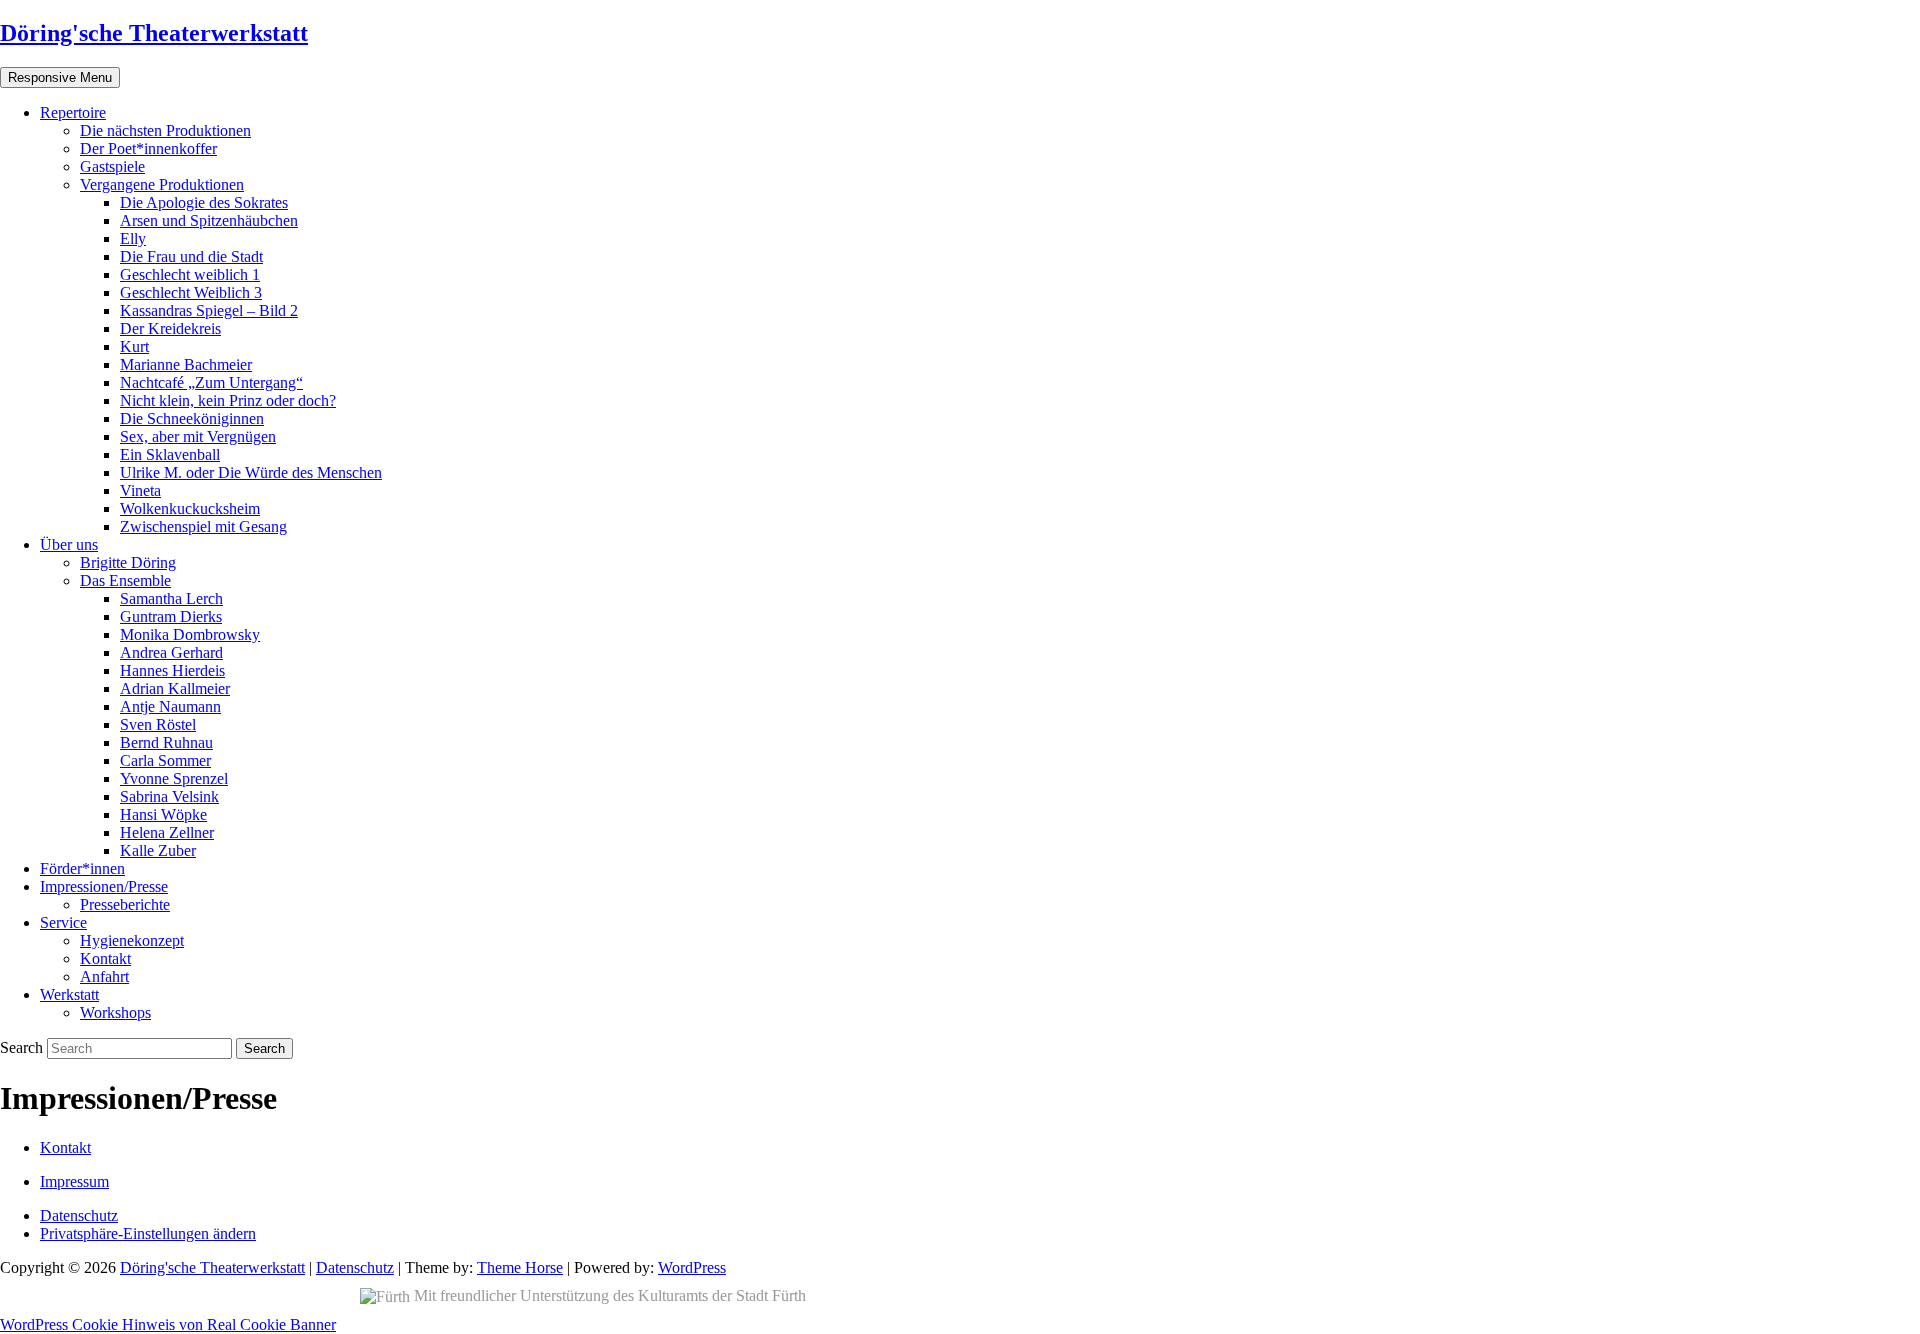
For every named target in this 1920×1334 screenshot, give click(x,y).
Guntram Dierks (171, 616)
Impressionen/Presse (104, 886)
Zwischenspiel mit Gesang (203, 526)
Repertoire (73, 112)
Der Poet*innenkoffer (148, 148)
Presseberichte (125, 904)
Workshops (115, 1012)
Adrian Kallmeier (175, 688)
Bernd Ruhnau (166, 742)
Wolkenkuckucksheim (190, 508)
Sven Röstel (158, 724)
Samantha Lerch (171, 598)
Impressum (74, 1181)
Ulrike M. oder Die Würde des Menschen (251, 472)
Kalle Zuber (158, 850)
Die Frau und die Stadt (191, 256)
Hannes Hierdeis (172, 670)
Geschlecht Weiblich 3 (191, 292)
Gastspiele (112, 166)
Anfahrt (104, 976)
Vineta (140, 490)
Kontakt (105, 958)
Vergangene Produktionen (162, 184)
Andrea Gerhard (171, 652)
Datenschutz (79, 1215)
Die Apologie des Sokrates (204, 202)
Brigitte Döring (128, 562)
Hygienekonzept (132, 940)
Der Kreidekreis (170, 328)
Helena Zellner (167, 832)
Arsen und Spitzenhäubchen (209, 220)
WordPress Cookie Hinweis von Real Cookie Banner (168, 1324)
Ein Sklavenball (170, 454)
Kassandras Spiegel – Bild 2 (209, 310)
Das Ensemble (125, 580)
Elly (133, 238)
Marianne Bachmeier (186, 364)
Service (63, 922)
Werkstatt (69, 994)
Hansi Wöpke (163, 814)
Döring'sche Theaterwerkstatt (154, 33)
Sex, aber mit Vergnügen (198, 436)
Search (23, 1047)
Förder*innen (82, 868)
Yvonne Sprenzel (174, 778)
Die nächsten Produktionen (165, 130)
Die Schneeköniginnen (192, 418)
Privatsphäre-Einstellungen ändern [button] (148, 1233)
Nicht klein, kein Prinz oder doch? (228, 400)
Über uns (69, 544)
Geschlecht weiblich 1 (190, 274)
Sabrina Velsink (169, 796)
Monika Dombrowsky (190, 634)
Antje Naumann (170, 706)
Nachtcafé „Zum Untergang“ (211, 382)
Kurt (134, 346)
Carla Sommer (165, 760)
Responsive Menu (60, 77)
